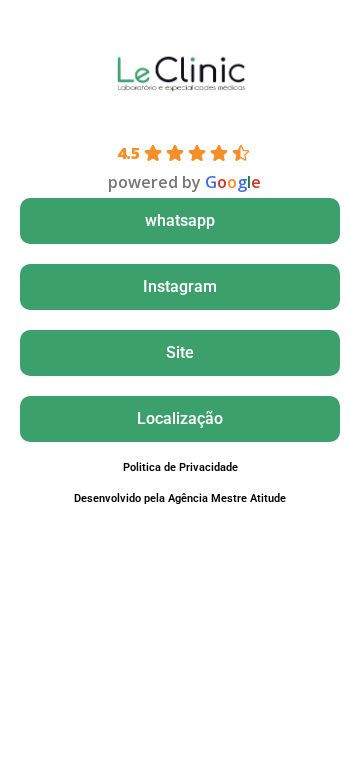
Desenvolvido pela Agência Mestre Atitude (180, 498)
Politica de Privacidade (180, 467)
